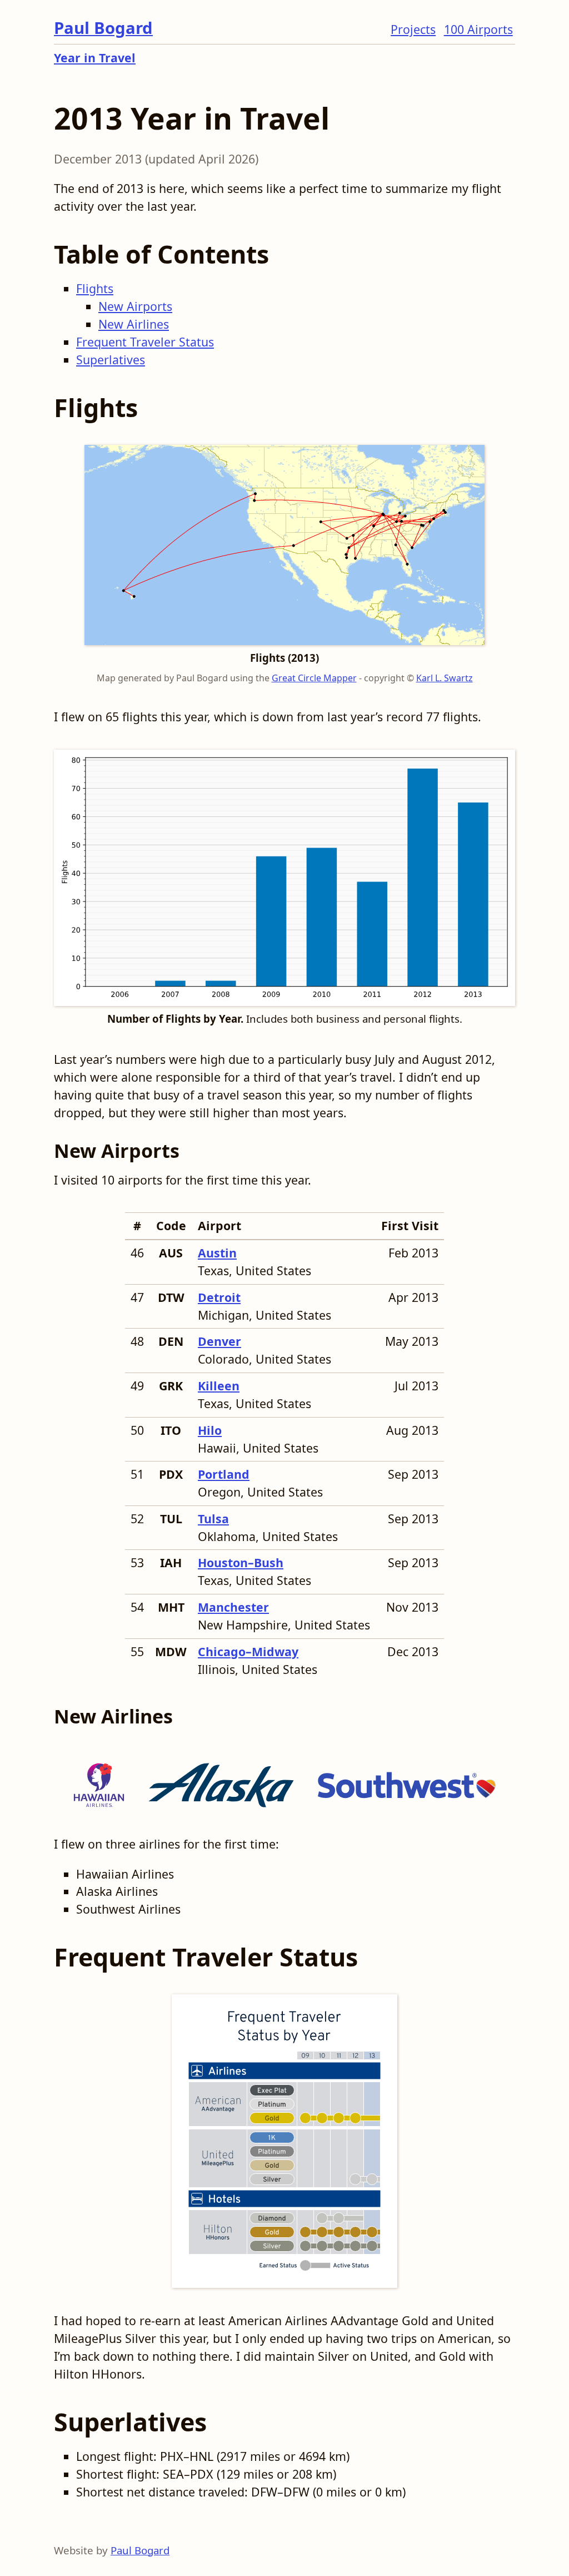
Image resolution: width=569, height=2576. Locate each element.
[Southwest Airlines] (406, 1781)
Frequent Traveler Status (145, 342)
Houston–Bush (241, 1562)
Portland (224, 1474)
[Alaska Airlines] (221, 1781)
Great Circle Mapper (314, 678)
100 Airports (478, 29)
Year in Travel (95, 58)
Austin (217, 1253)
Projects (413, 29)
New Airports (135, 306)
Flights (95, 288)
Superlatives (111, 360)
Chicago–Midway (248, 1651)
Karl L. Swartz (445, 678)
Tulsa (213, 1519)
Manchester (233, 1607)
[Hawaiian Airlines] (99, 1781)
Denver (219, 1341)
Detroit (219, 1297)
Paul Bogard (103, 28)
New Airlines (134, 324)
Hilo (210, 1430)
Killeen (219, 1386)
